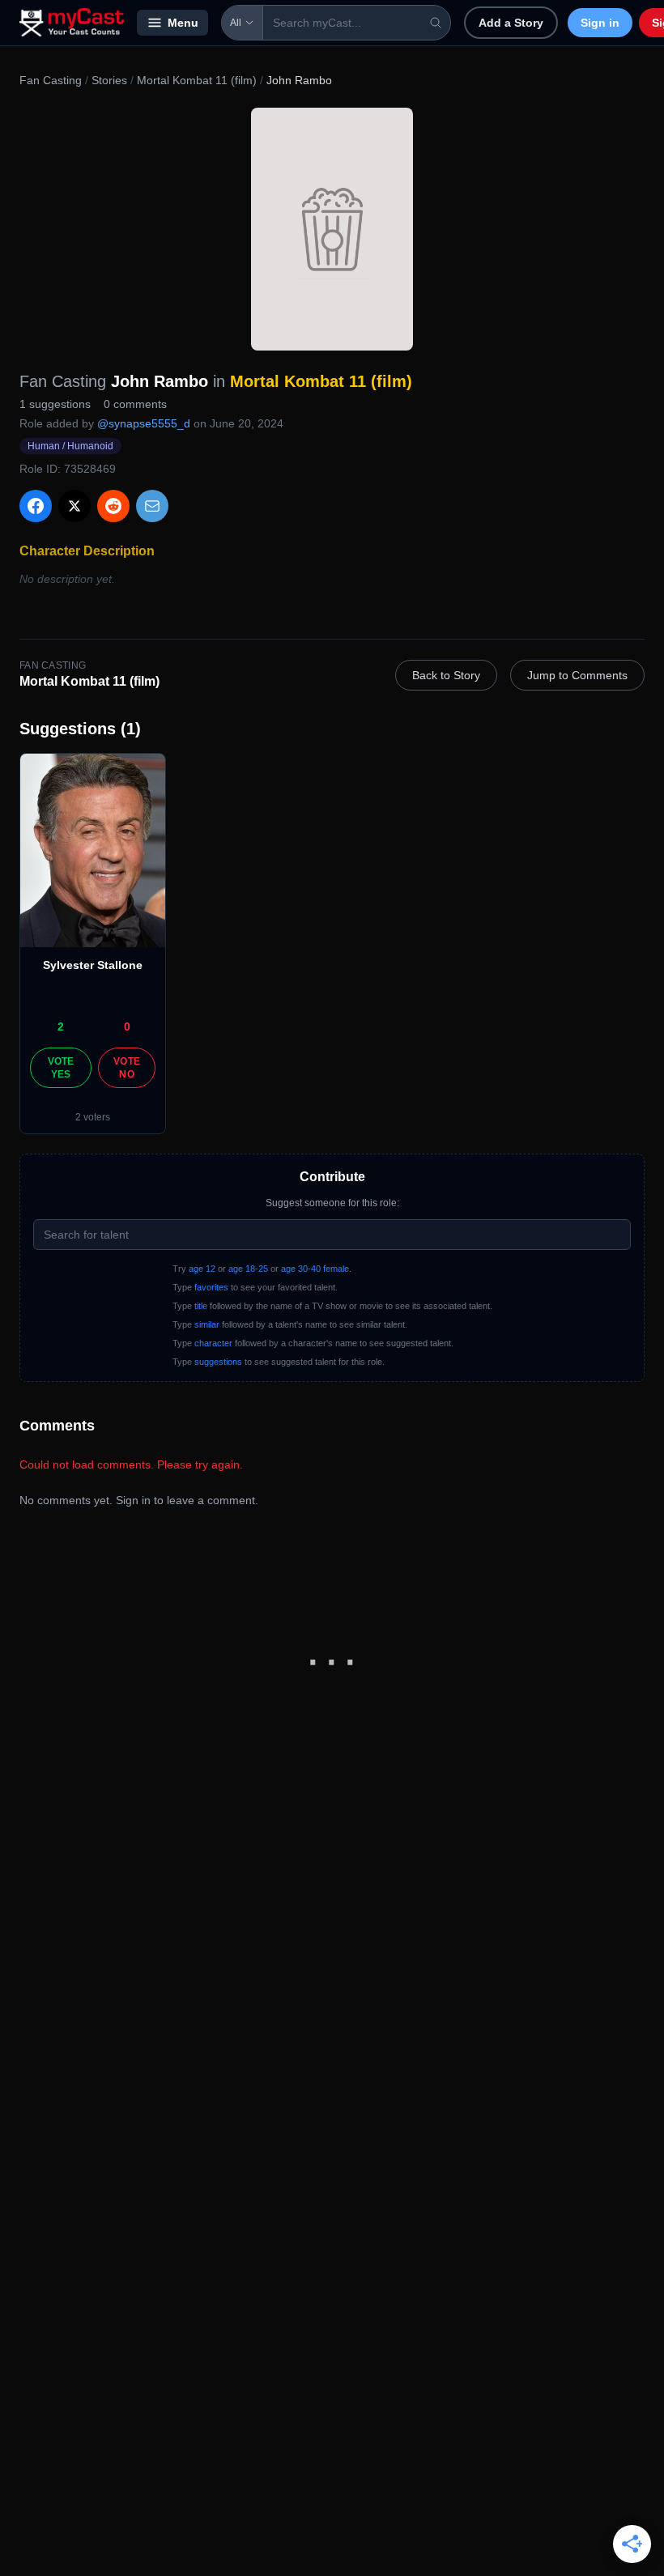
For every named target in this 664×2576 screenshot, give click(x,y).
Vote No (127, 1068)
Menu (183, 23)
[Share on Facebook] (36, 506)
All (236, 23)
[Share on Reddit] (113, 506)
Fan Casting (51, 80)
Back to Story (446, 675)
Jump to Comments (577, 675)
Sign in (600, 23)
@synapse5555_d (144, 423)
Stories (109, 80)
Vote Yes (61, 1068)
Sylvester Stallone (93, 965)
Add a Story (511, 23)
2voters (93, 1117)
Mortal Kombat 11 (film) (197, 80)
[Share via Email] (152, 506)
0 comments (135, 404)
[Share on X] (74, 506)
